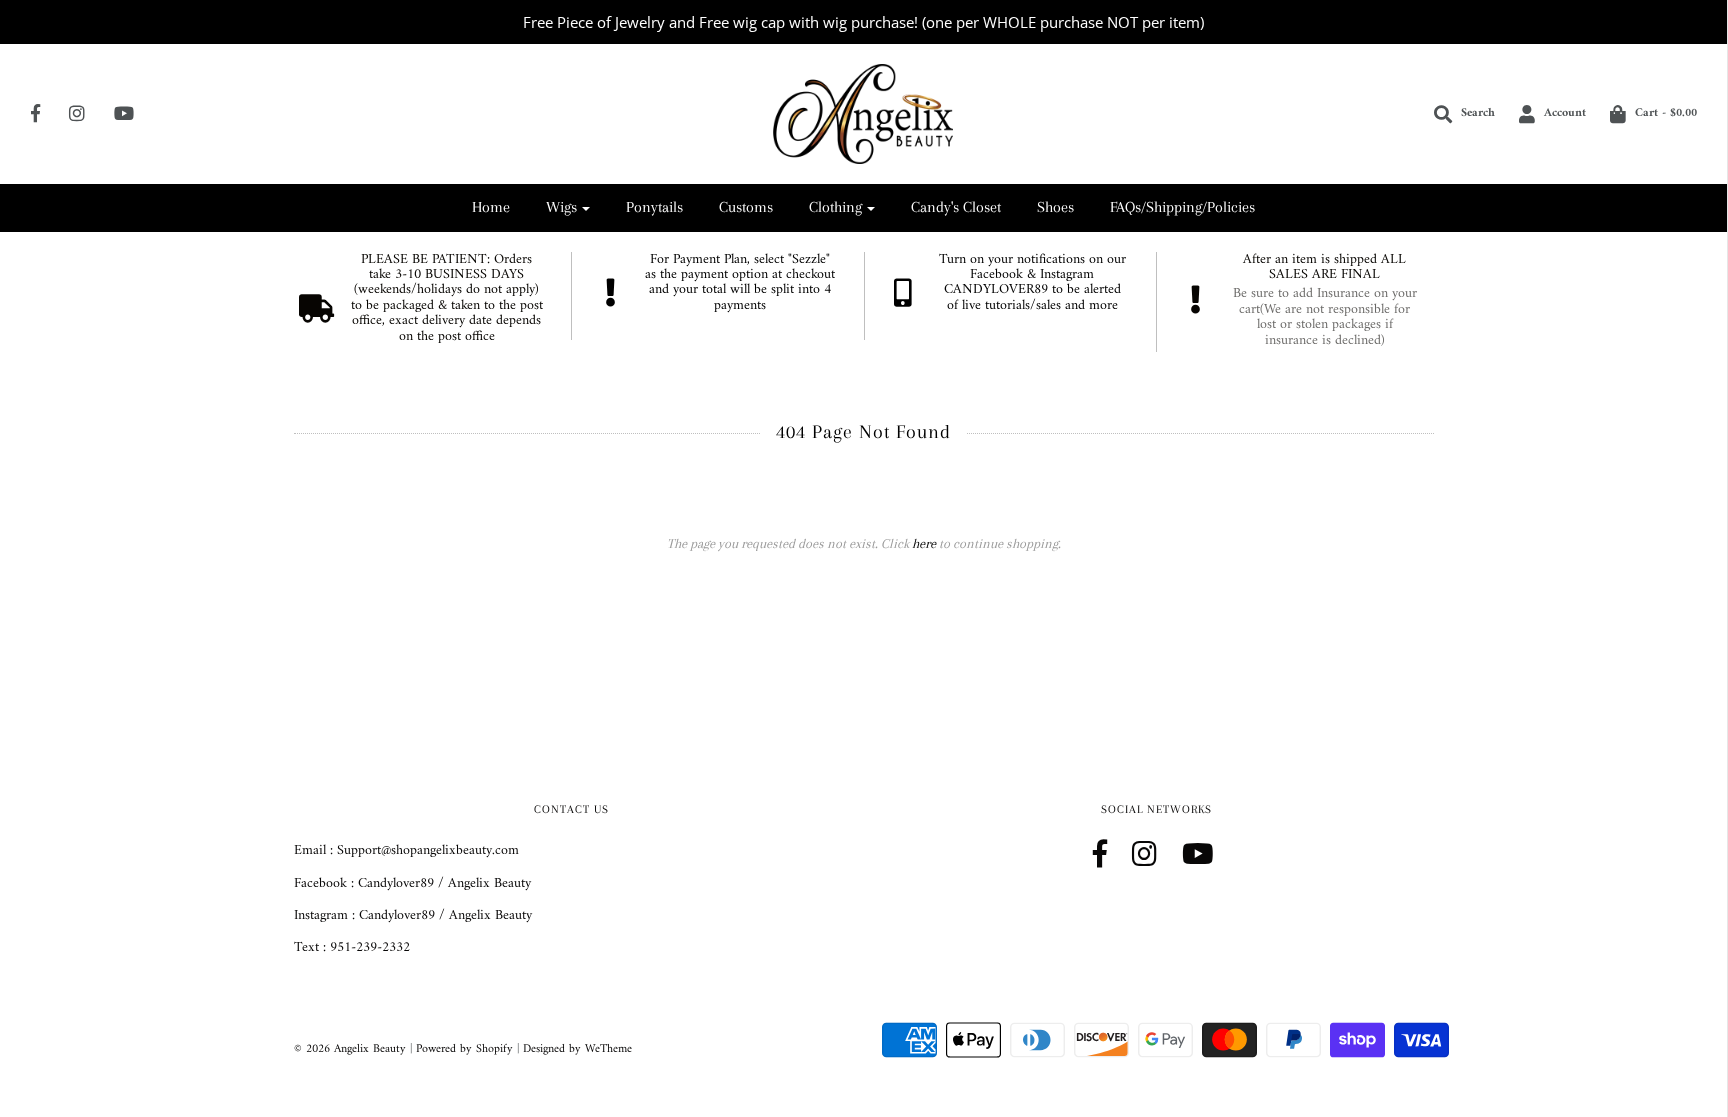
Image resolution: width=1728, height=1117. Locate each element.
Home (491, 207)
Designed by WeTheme (577, 1049)
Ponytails (654, 207)
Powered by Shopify (464, 1049)
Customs (746, 207)
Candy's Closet (956, 207)
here (924, 543)
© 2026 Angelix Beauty (350, 1049)
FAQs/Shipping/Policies (1182, 207)
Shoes (1055, 207)
